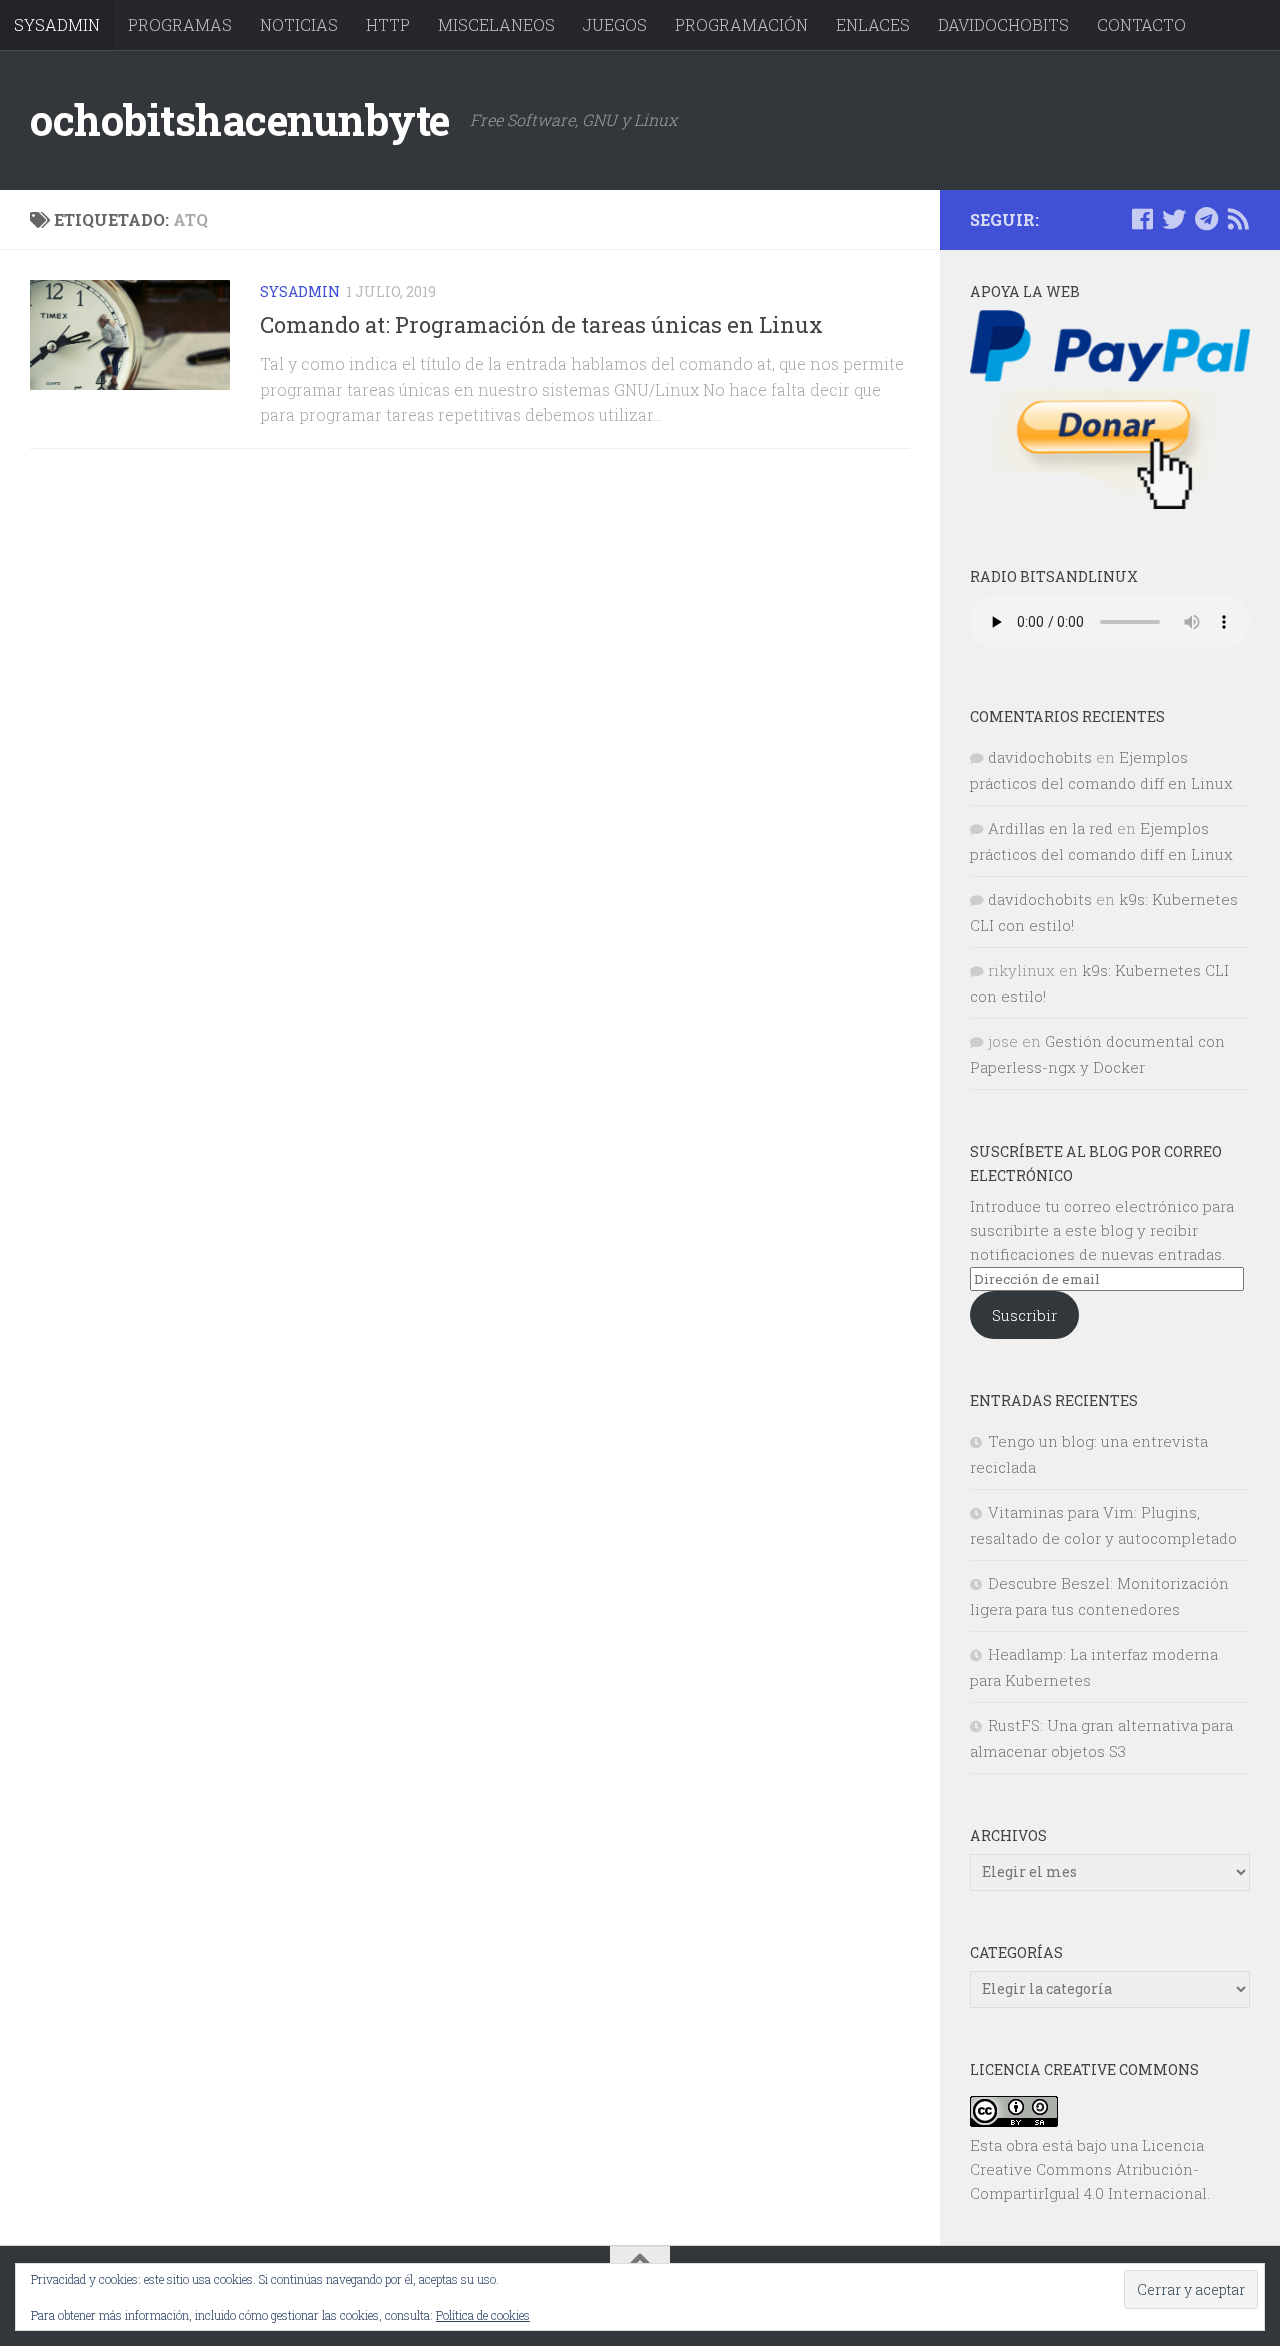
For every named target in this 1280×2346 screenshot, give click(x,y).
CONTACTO (1141, 24)
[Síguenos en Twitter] (1174, 219)
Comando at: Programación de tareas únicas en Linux (541, 324)
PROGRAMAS (180, 24)
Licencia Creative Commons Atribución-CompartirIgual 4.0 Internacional (1088, 2169)
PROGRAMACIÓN (741, 24)
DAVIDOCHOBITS (1003, 24)
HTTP (388, 24)
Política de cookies (483, 2315)
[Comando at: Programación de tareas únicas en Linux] (130, 335)
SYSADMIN (57, 24)
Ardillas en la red (1050, 828)
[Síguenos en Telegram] (1206, 219)
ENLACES (873, 24)
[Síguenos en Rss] (1238, 219)
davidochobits (1040, 757)
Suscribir (1024, 1315)
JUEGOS (615, 24)
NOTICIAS (299, 24)
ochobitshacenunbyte (240, 119)
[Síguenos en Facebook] (1142, 219)
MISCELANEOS (496, 24)
